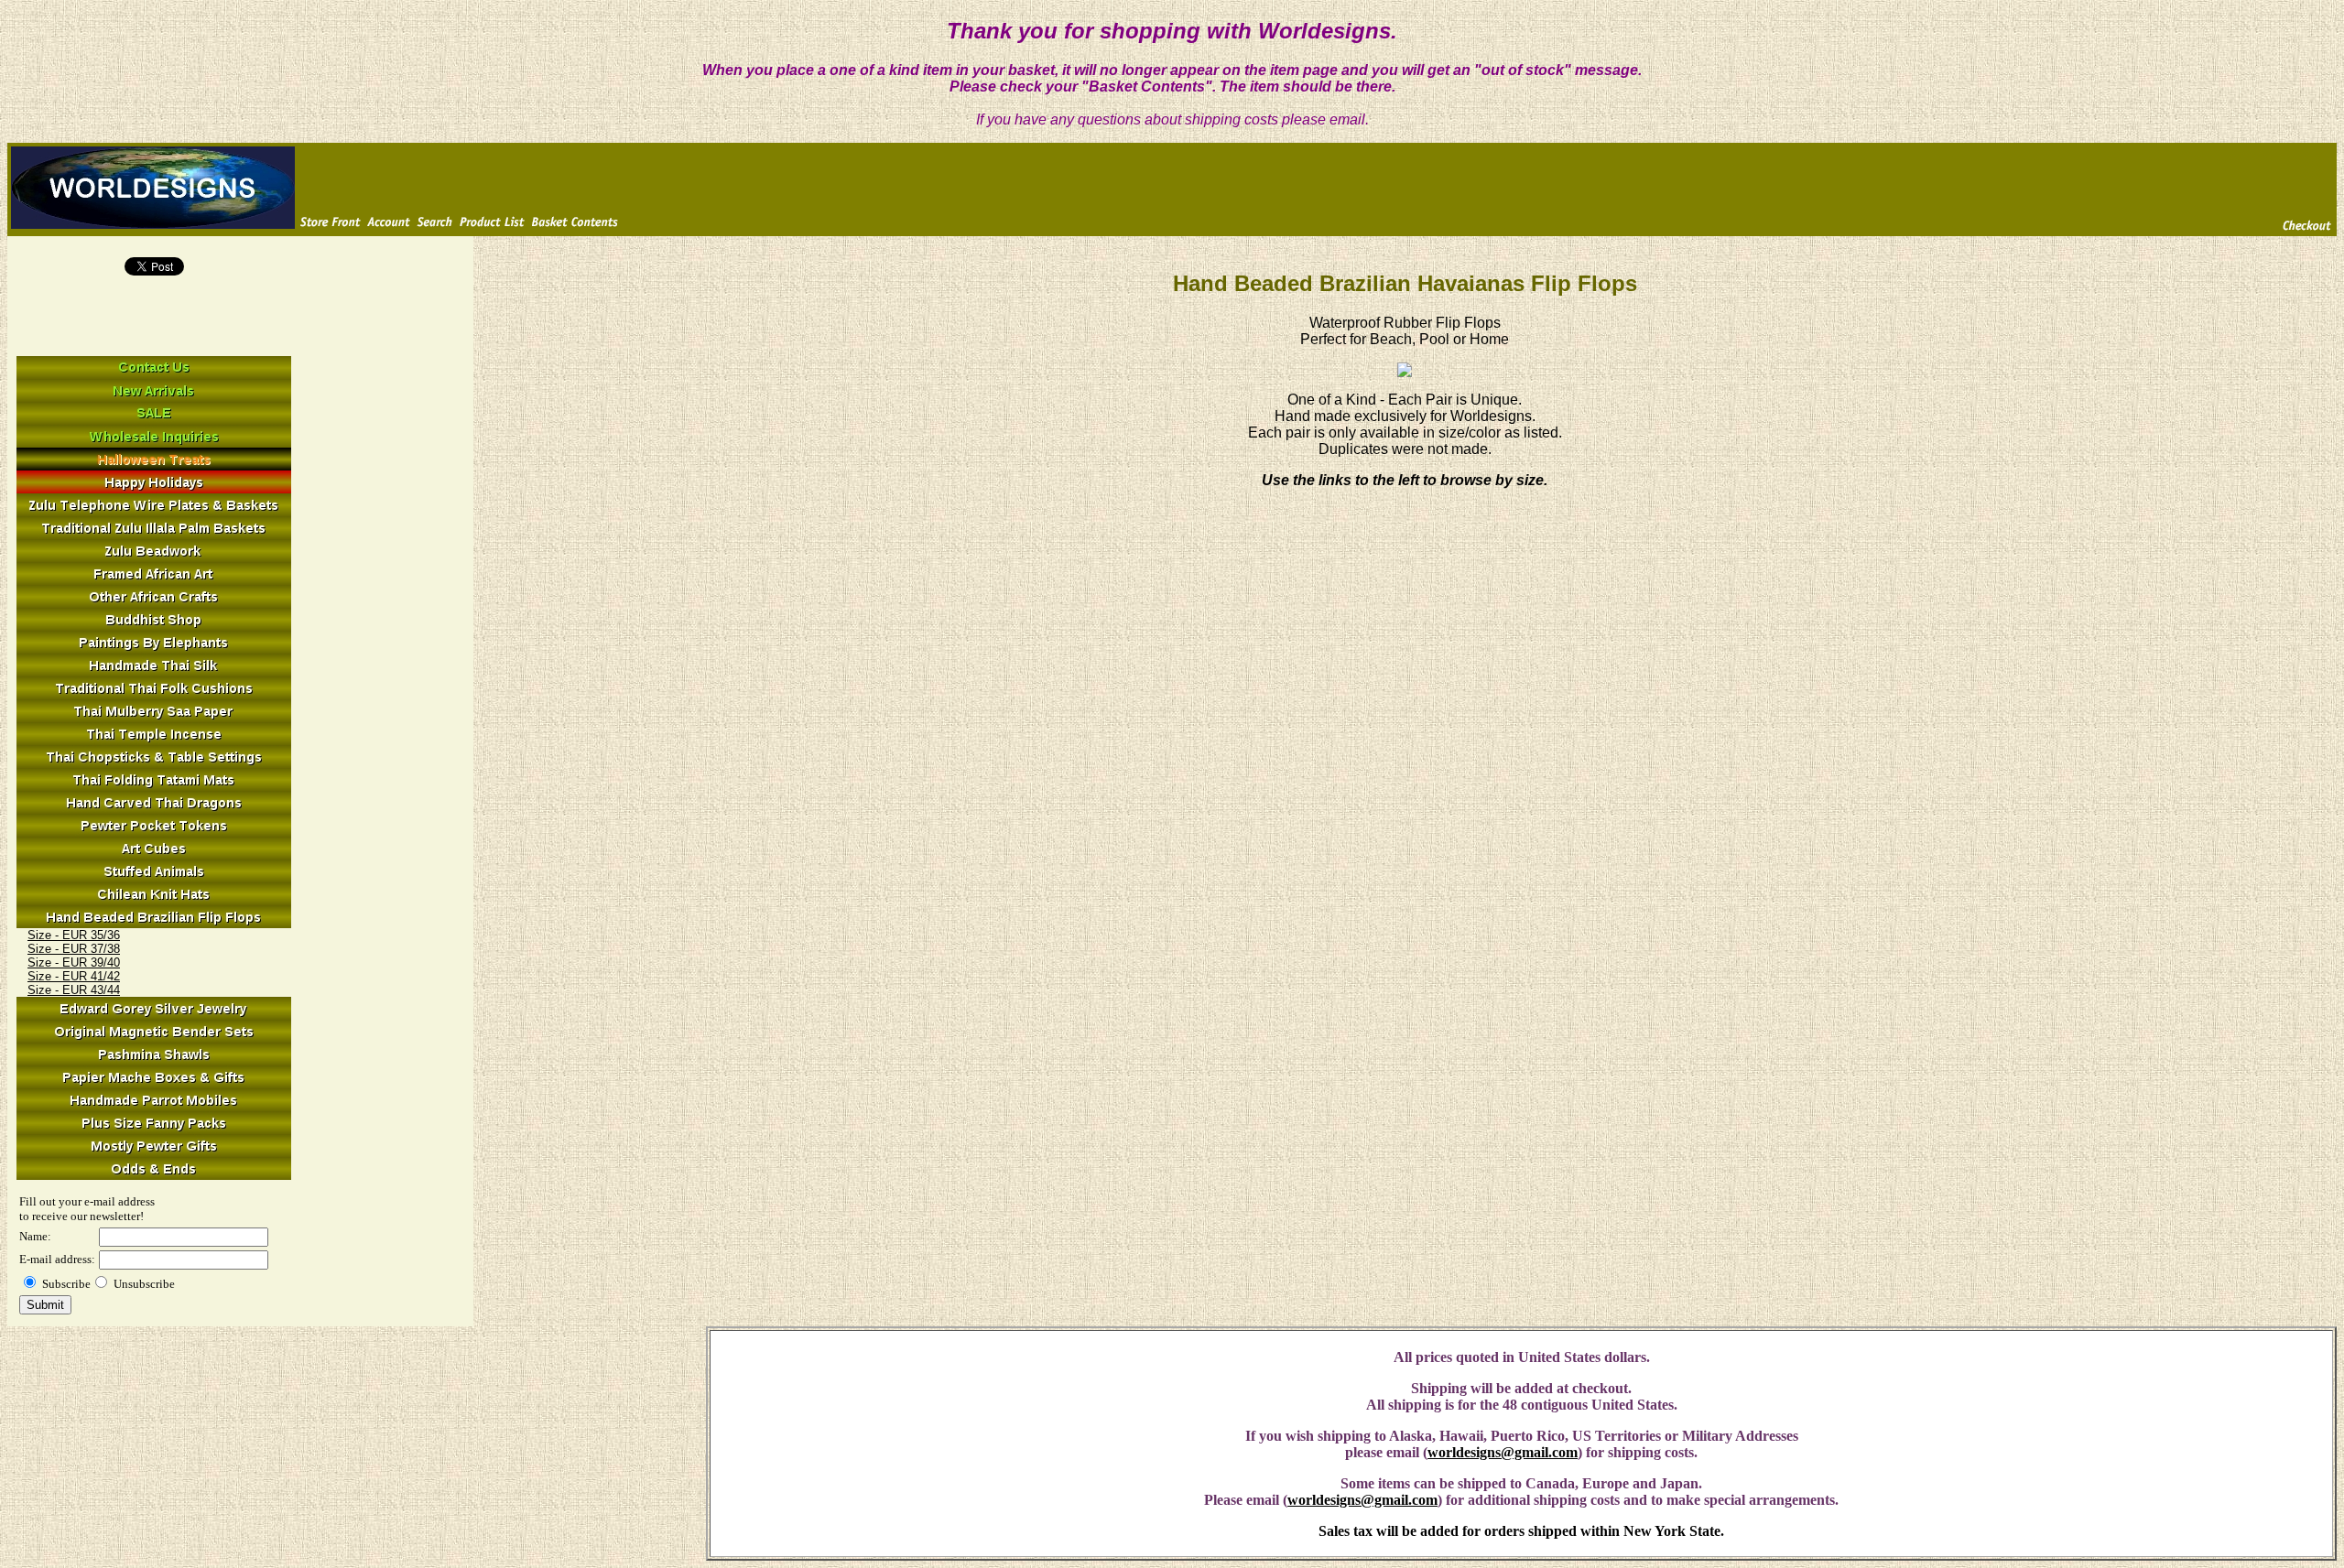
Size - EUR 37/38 (74, 949)
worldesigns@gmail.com (1503, 1452)
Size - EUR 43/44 (74, 990)
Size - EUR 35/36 (74, 935)
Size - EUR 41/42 (74, 976)
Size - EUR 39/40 (74, 962)
